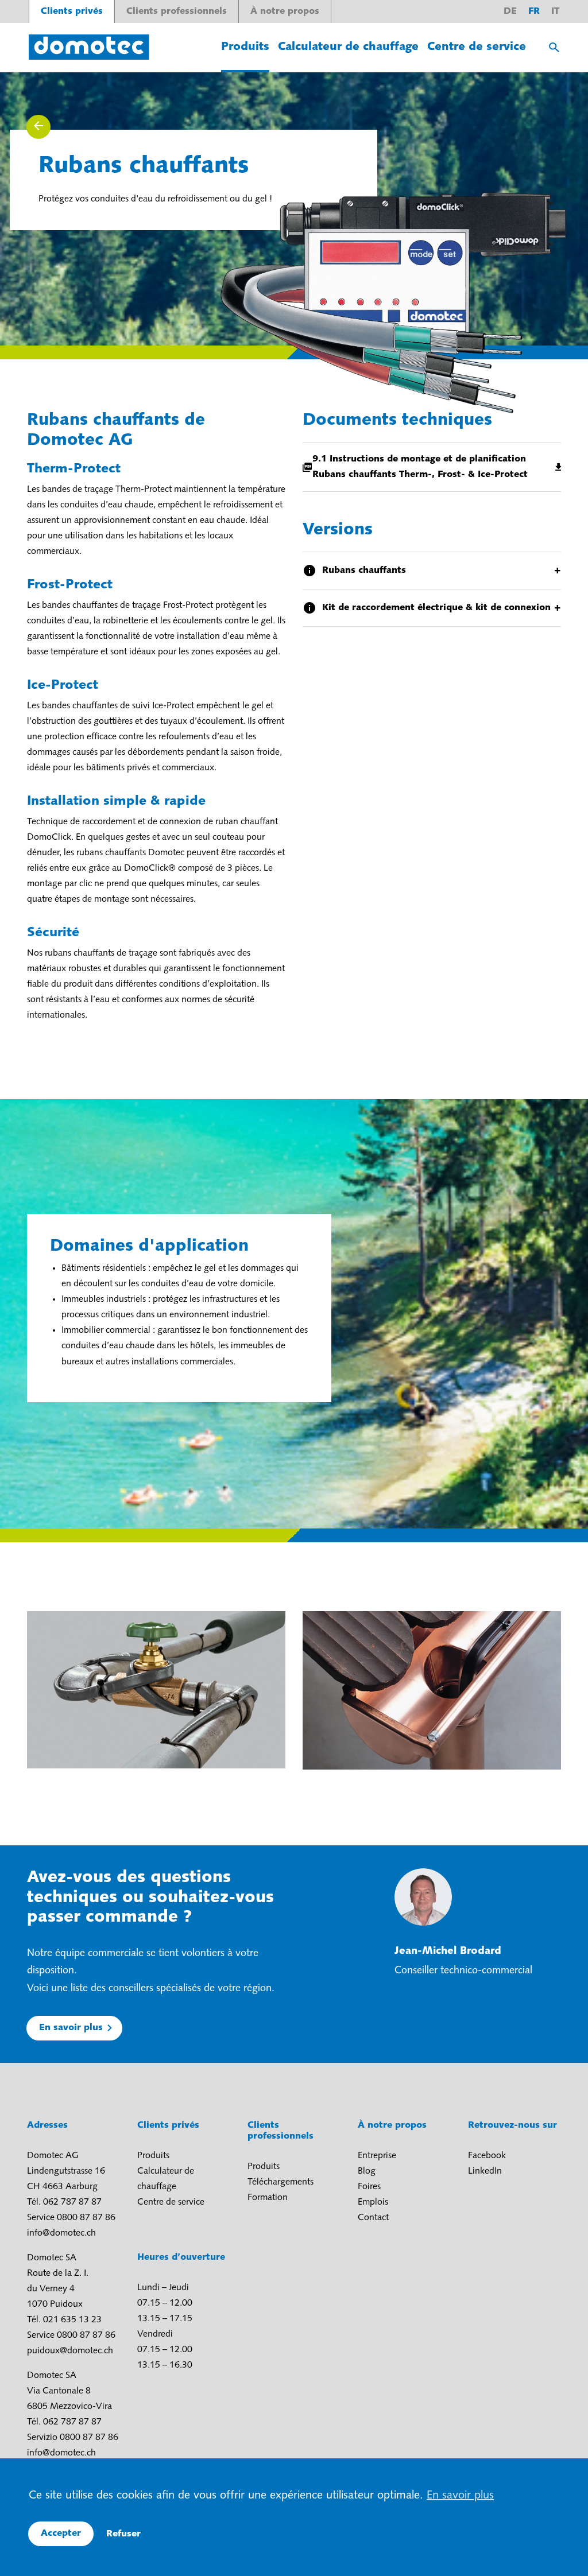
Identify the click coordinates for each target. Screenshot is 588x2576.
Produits (245, 47)
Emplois (373, 2202)
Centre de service (477, 47)
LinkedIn (485, 2171)
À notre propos (285, 11)
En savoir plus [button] (460, 2496)
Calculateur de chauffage (348, 47)
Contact (373, 2218)
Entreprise (377, 2156)
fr (534, 11)
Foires (369, 2187)
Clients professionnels (177, 11)
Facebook (487, 2156)
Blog (367, 2171)
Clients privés (72, 11)
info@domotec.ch (61, 2233)
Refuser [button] (123, 2534)
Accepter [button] (61, 2534)
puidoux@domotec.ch (70, 2351)
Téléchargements (281, 2182)
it (555, 11)
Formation (268, 2198)
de (510, 11)
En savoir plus (71, 2028)
